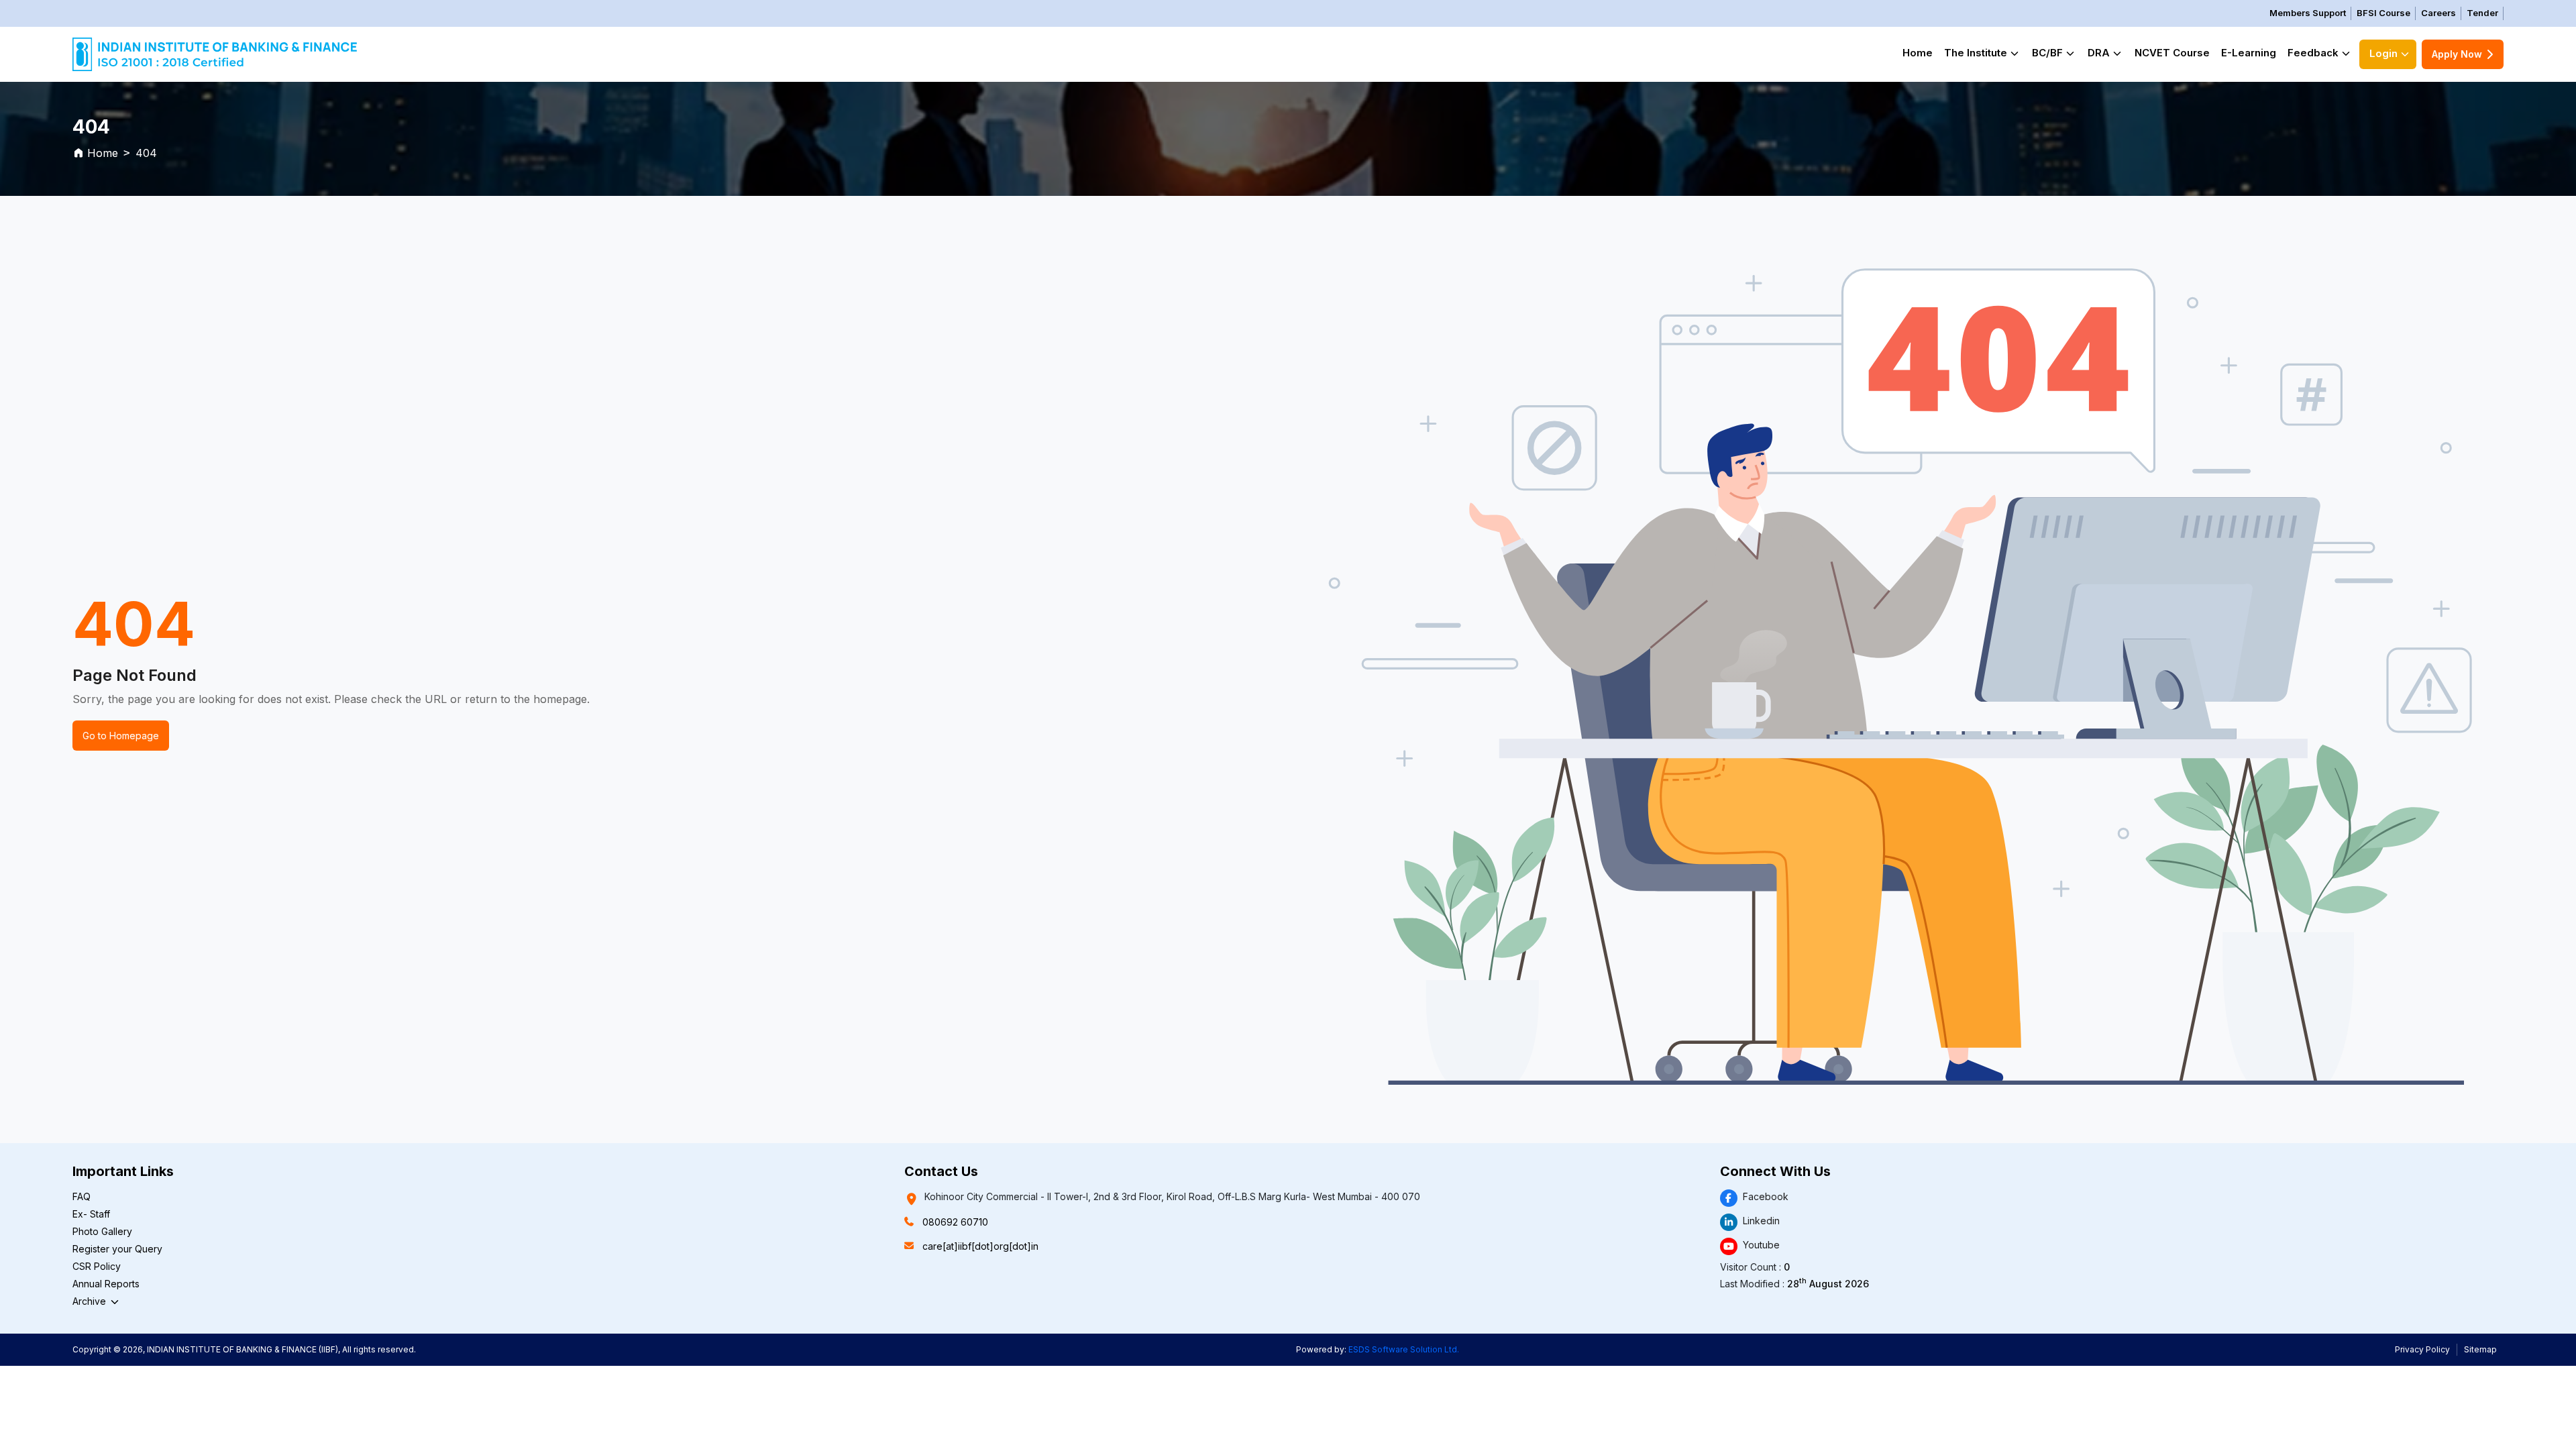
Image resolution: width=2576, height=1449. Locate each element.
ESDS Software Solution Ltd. (1404, 1349)
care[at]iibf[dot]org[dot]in (980, 1246)
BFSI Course (2383, 13)
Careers (2438, 13)
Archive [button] (91, 1301)
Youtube (1761, 1245)
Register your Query (117, 1249)
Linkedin (1761, 1221)
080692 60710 (955, 1222)
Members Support (2308, 13)
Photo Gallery (102, 1231)
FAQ (82, 1196)
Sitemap (2480, 1349)
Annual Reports (106, 1284)
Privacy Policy (2422, 1349)
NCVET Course (2172, 53)
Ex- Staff (91, 1214)
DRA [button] (2099, 53)
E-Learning (2249, 53)
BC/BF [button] (2047, 53)
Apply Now (2457, 54)
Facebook (1766, 1196)
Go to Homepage (121, 736)
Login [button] (2383, 53)
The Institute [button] (1976, 53)
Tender (2482, 13)
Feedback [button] (2313, 53)
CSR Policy (97, 1266)
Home (1918, 53)
